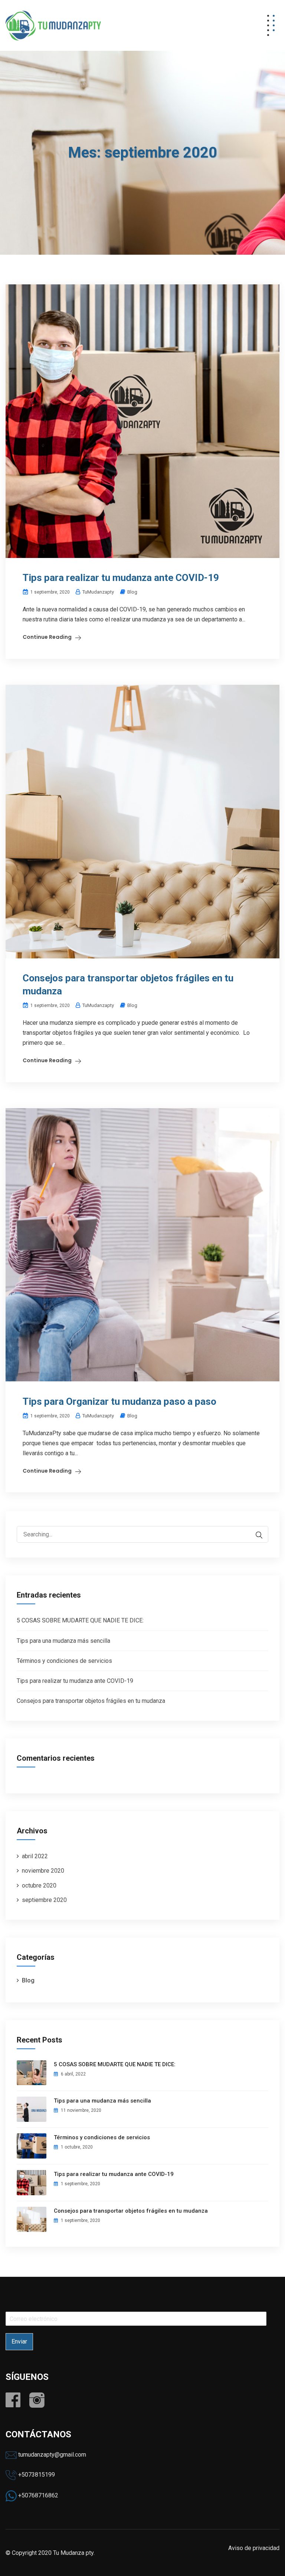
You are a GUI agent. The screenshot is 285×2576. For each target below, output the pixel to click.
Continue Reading (47, 637)
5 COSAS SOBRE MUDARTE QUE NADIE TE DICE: (80, 1620)
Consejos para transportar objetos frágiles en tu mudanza (91, 1701)
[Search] (259, 1535)
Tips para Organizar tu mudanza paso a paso (119, 1401)
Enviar (19, 2341)
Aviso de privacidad (254, 2548)
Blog (132, 592)
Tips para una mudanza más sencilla (63, 1641)
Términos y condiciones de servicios (64, 1661)
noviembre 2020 (43, 1871)
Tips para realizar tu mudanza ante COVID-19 (121, 578)
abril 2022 (35, 1856)
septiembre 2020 (44, 1900)
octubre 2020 (39, 1885)
